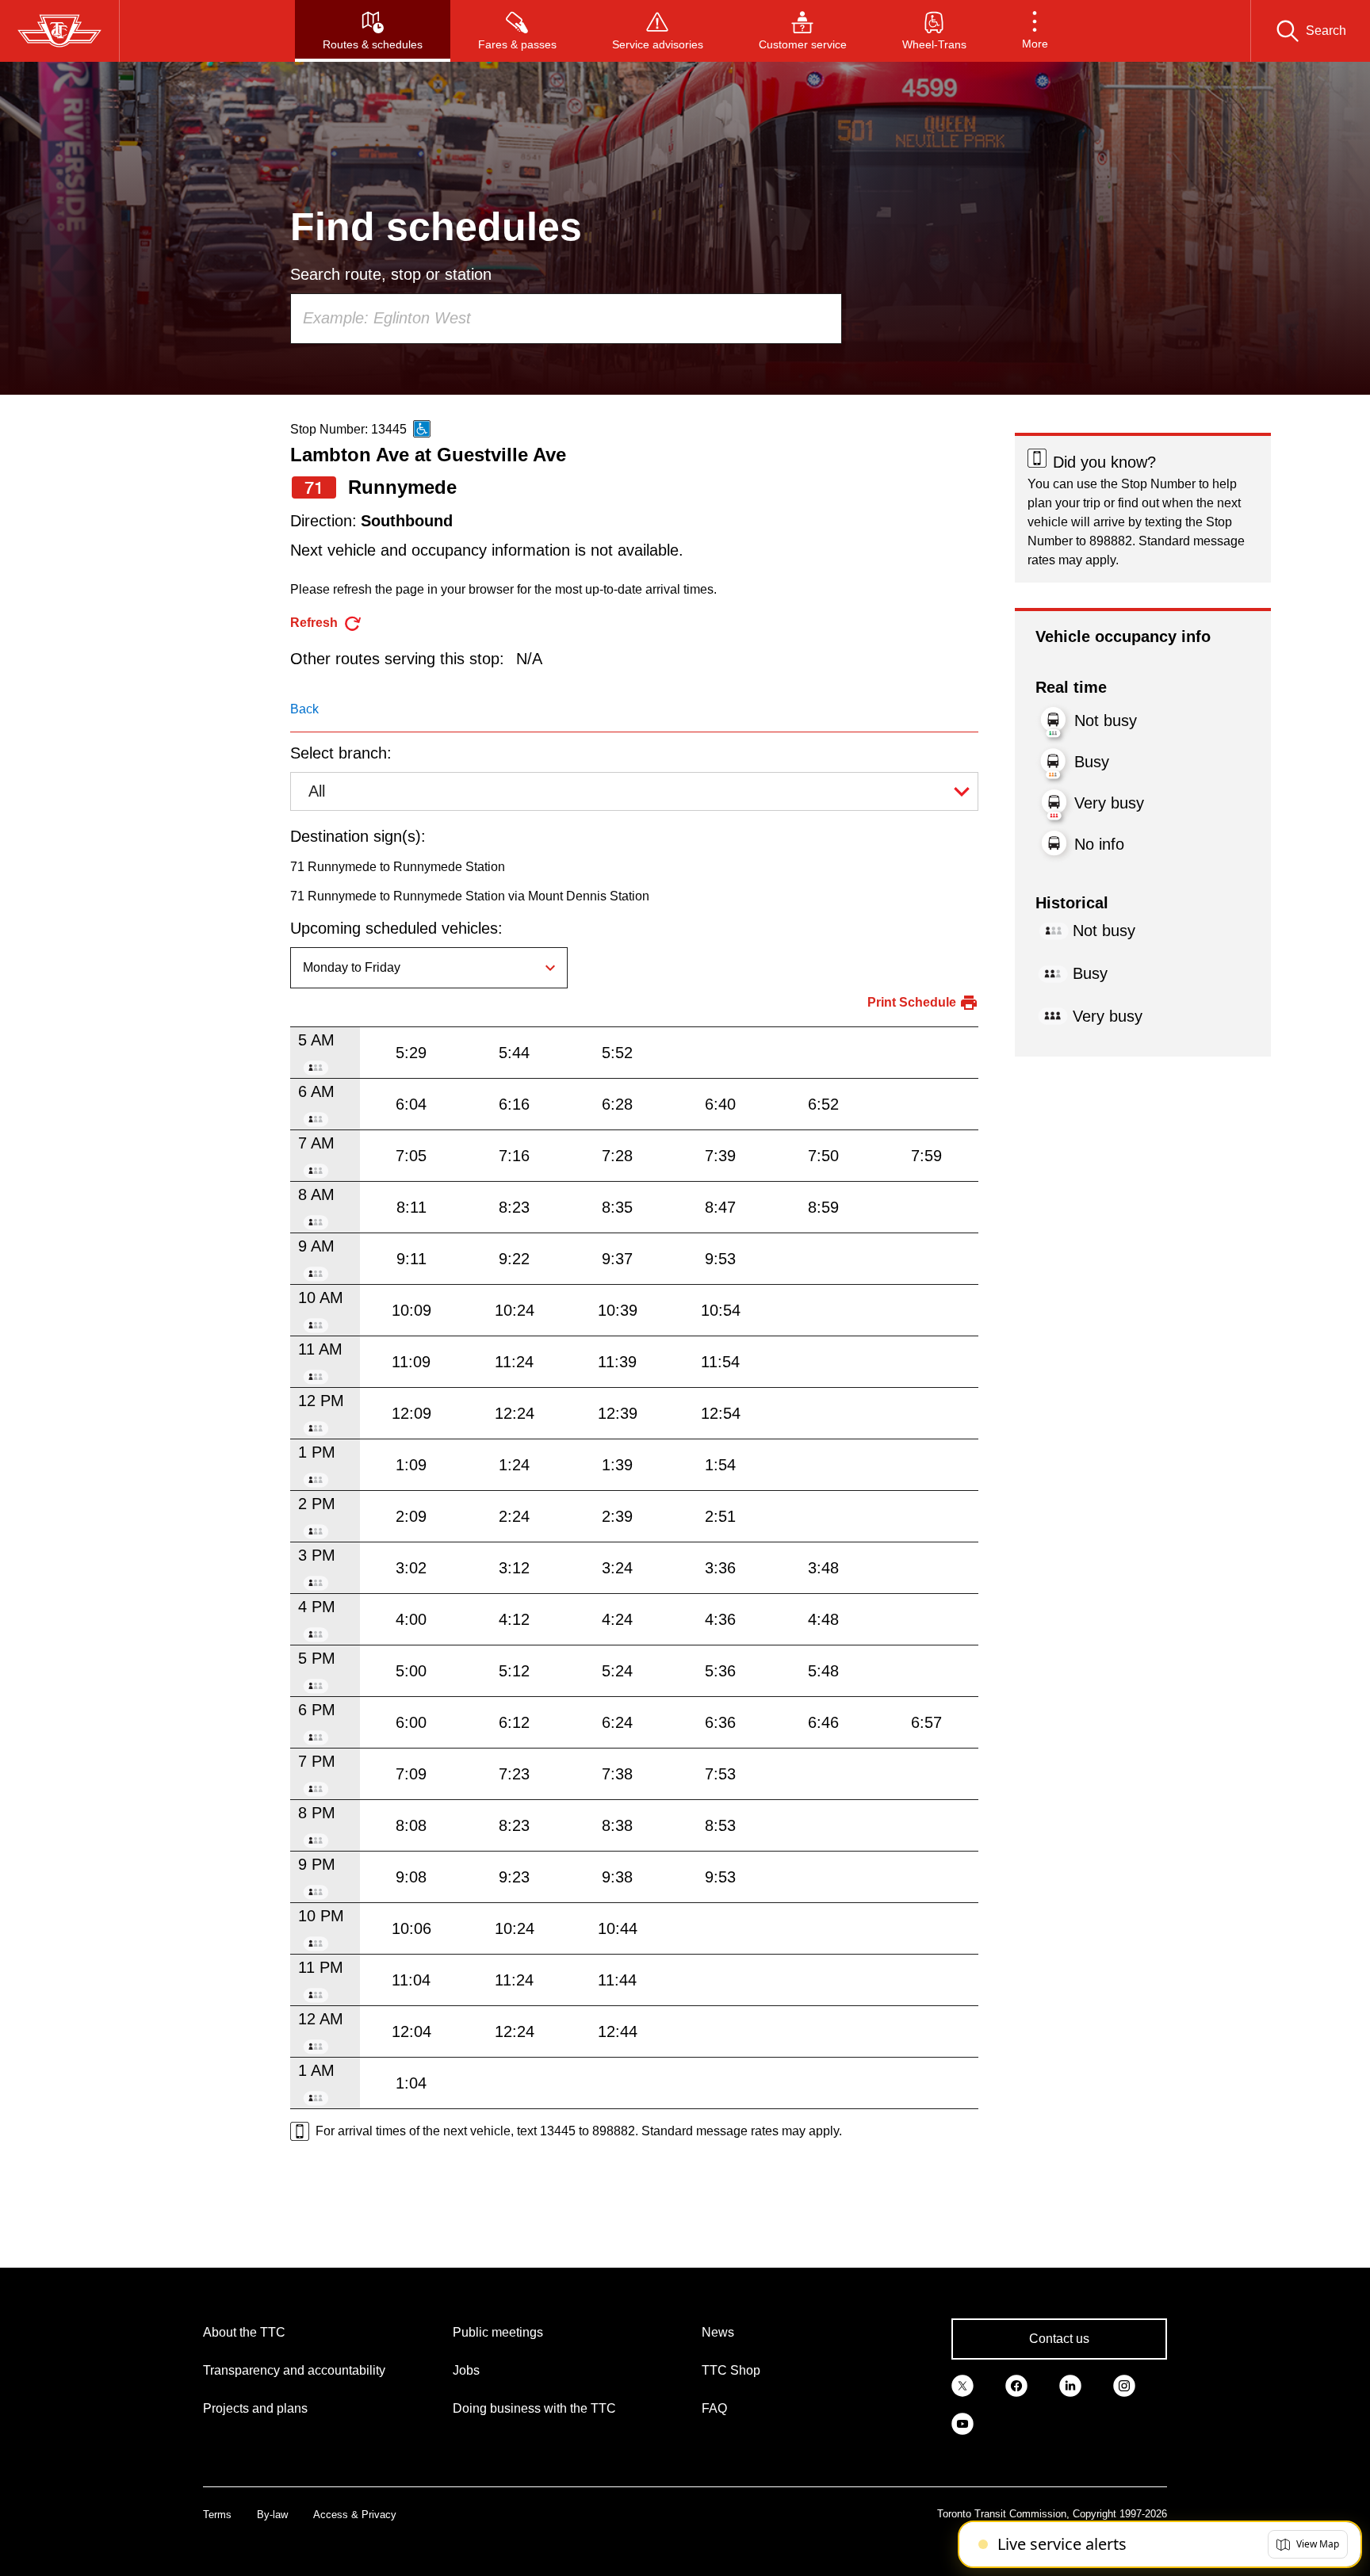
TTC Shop (731, 2370)
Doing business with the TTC (534, 2408)
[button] (1035, 31)
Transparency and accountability (294, 2370)
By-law (272, 2515)
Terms (217, 2515)
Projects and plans (255, 2408)
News (718, 2332)
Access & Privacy (355, 2515)
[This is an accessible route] (422, 429)
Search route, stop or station (391, 274)
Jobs (466, 2370)
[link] (962, 2385)
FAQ (714, 2408)
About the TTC (244, 2332)
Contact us (1059, 2339)
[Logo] (59, 31)
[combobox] (566, 319)
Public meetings (498, 2332)
